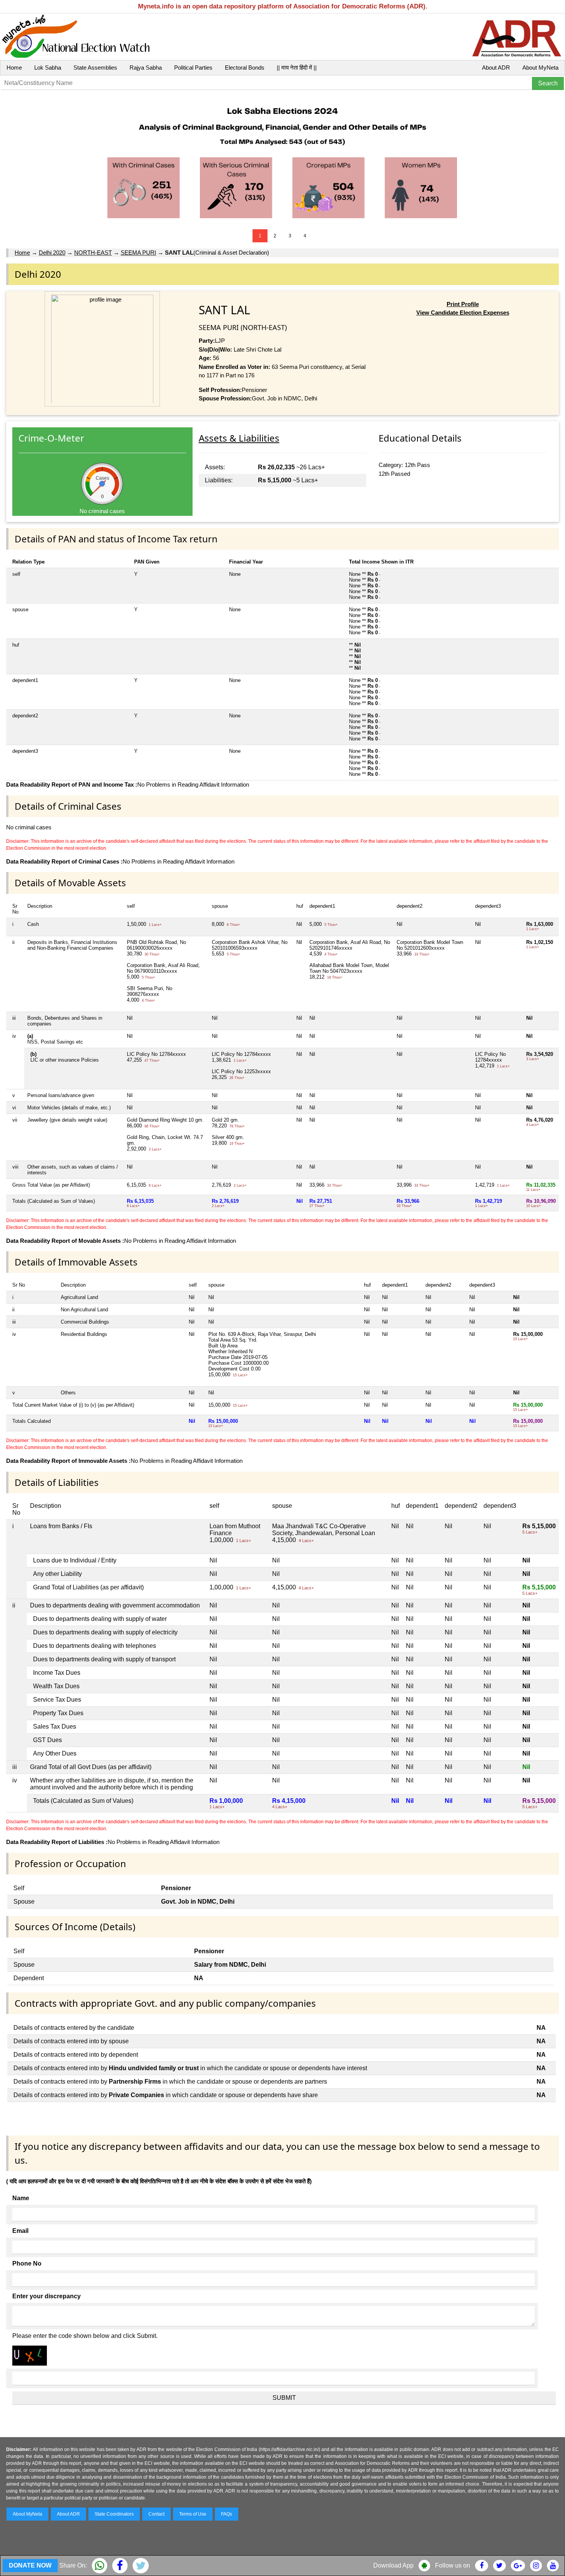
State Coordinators (114, 2514)
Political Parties (193, 68)
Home (14, 68)
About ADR (496, 68)
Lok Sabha (48, 68)
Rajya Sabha (146, 68)
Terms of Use (193, 2514)
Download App (393, 2565)
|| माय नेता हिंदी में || (297, 68)
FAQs (227, 2514)
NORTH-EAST (93, 253)
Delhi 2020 (52, 253)
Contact (156, 2514)
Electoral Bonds (245, 68)
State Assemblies (95, 68)
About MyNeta (540, 68)
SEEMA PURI (138, 253)
